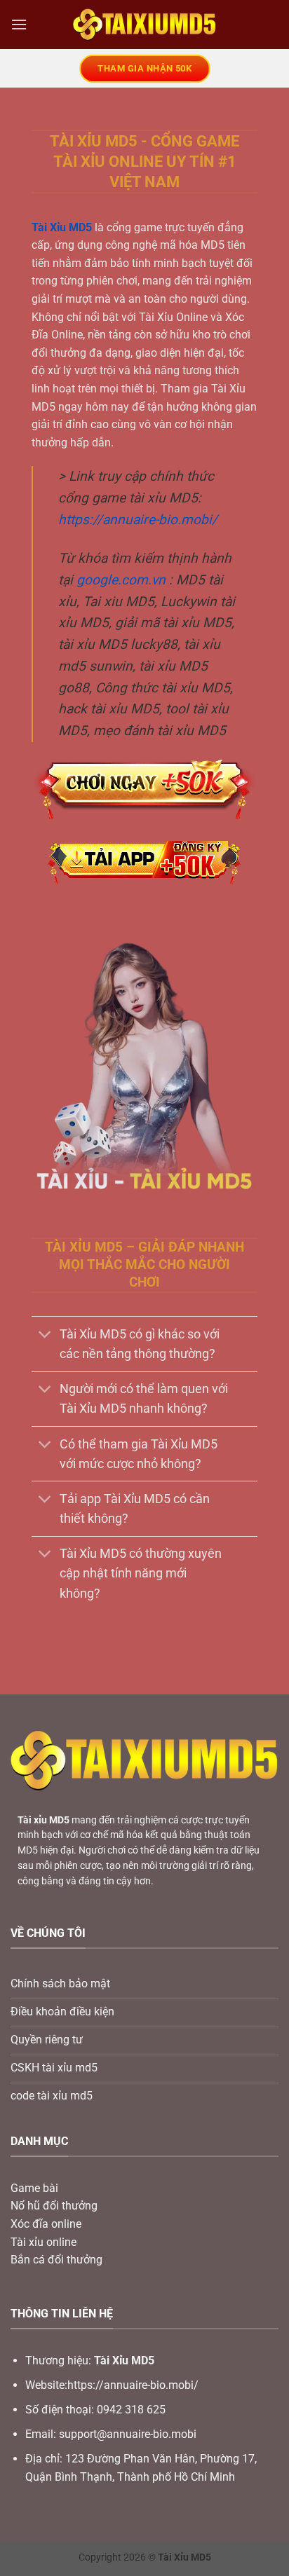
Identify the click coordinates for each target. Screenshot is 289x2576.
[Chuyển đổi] (45, 1335)
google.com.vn (121, 580)
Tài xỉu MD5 (43, 1820)
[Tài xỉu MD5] (145, 25)
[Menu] (19, 24)
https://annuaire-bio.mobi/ (138, 520)
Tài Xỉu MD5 (62, 227)
